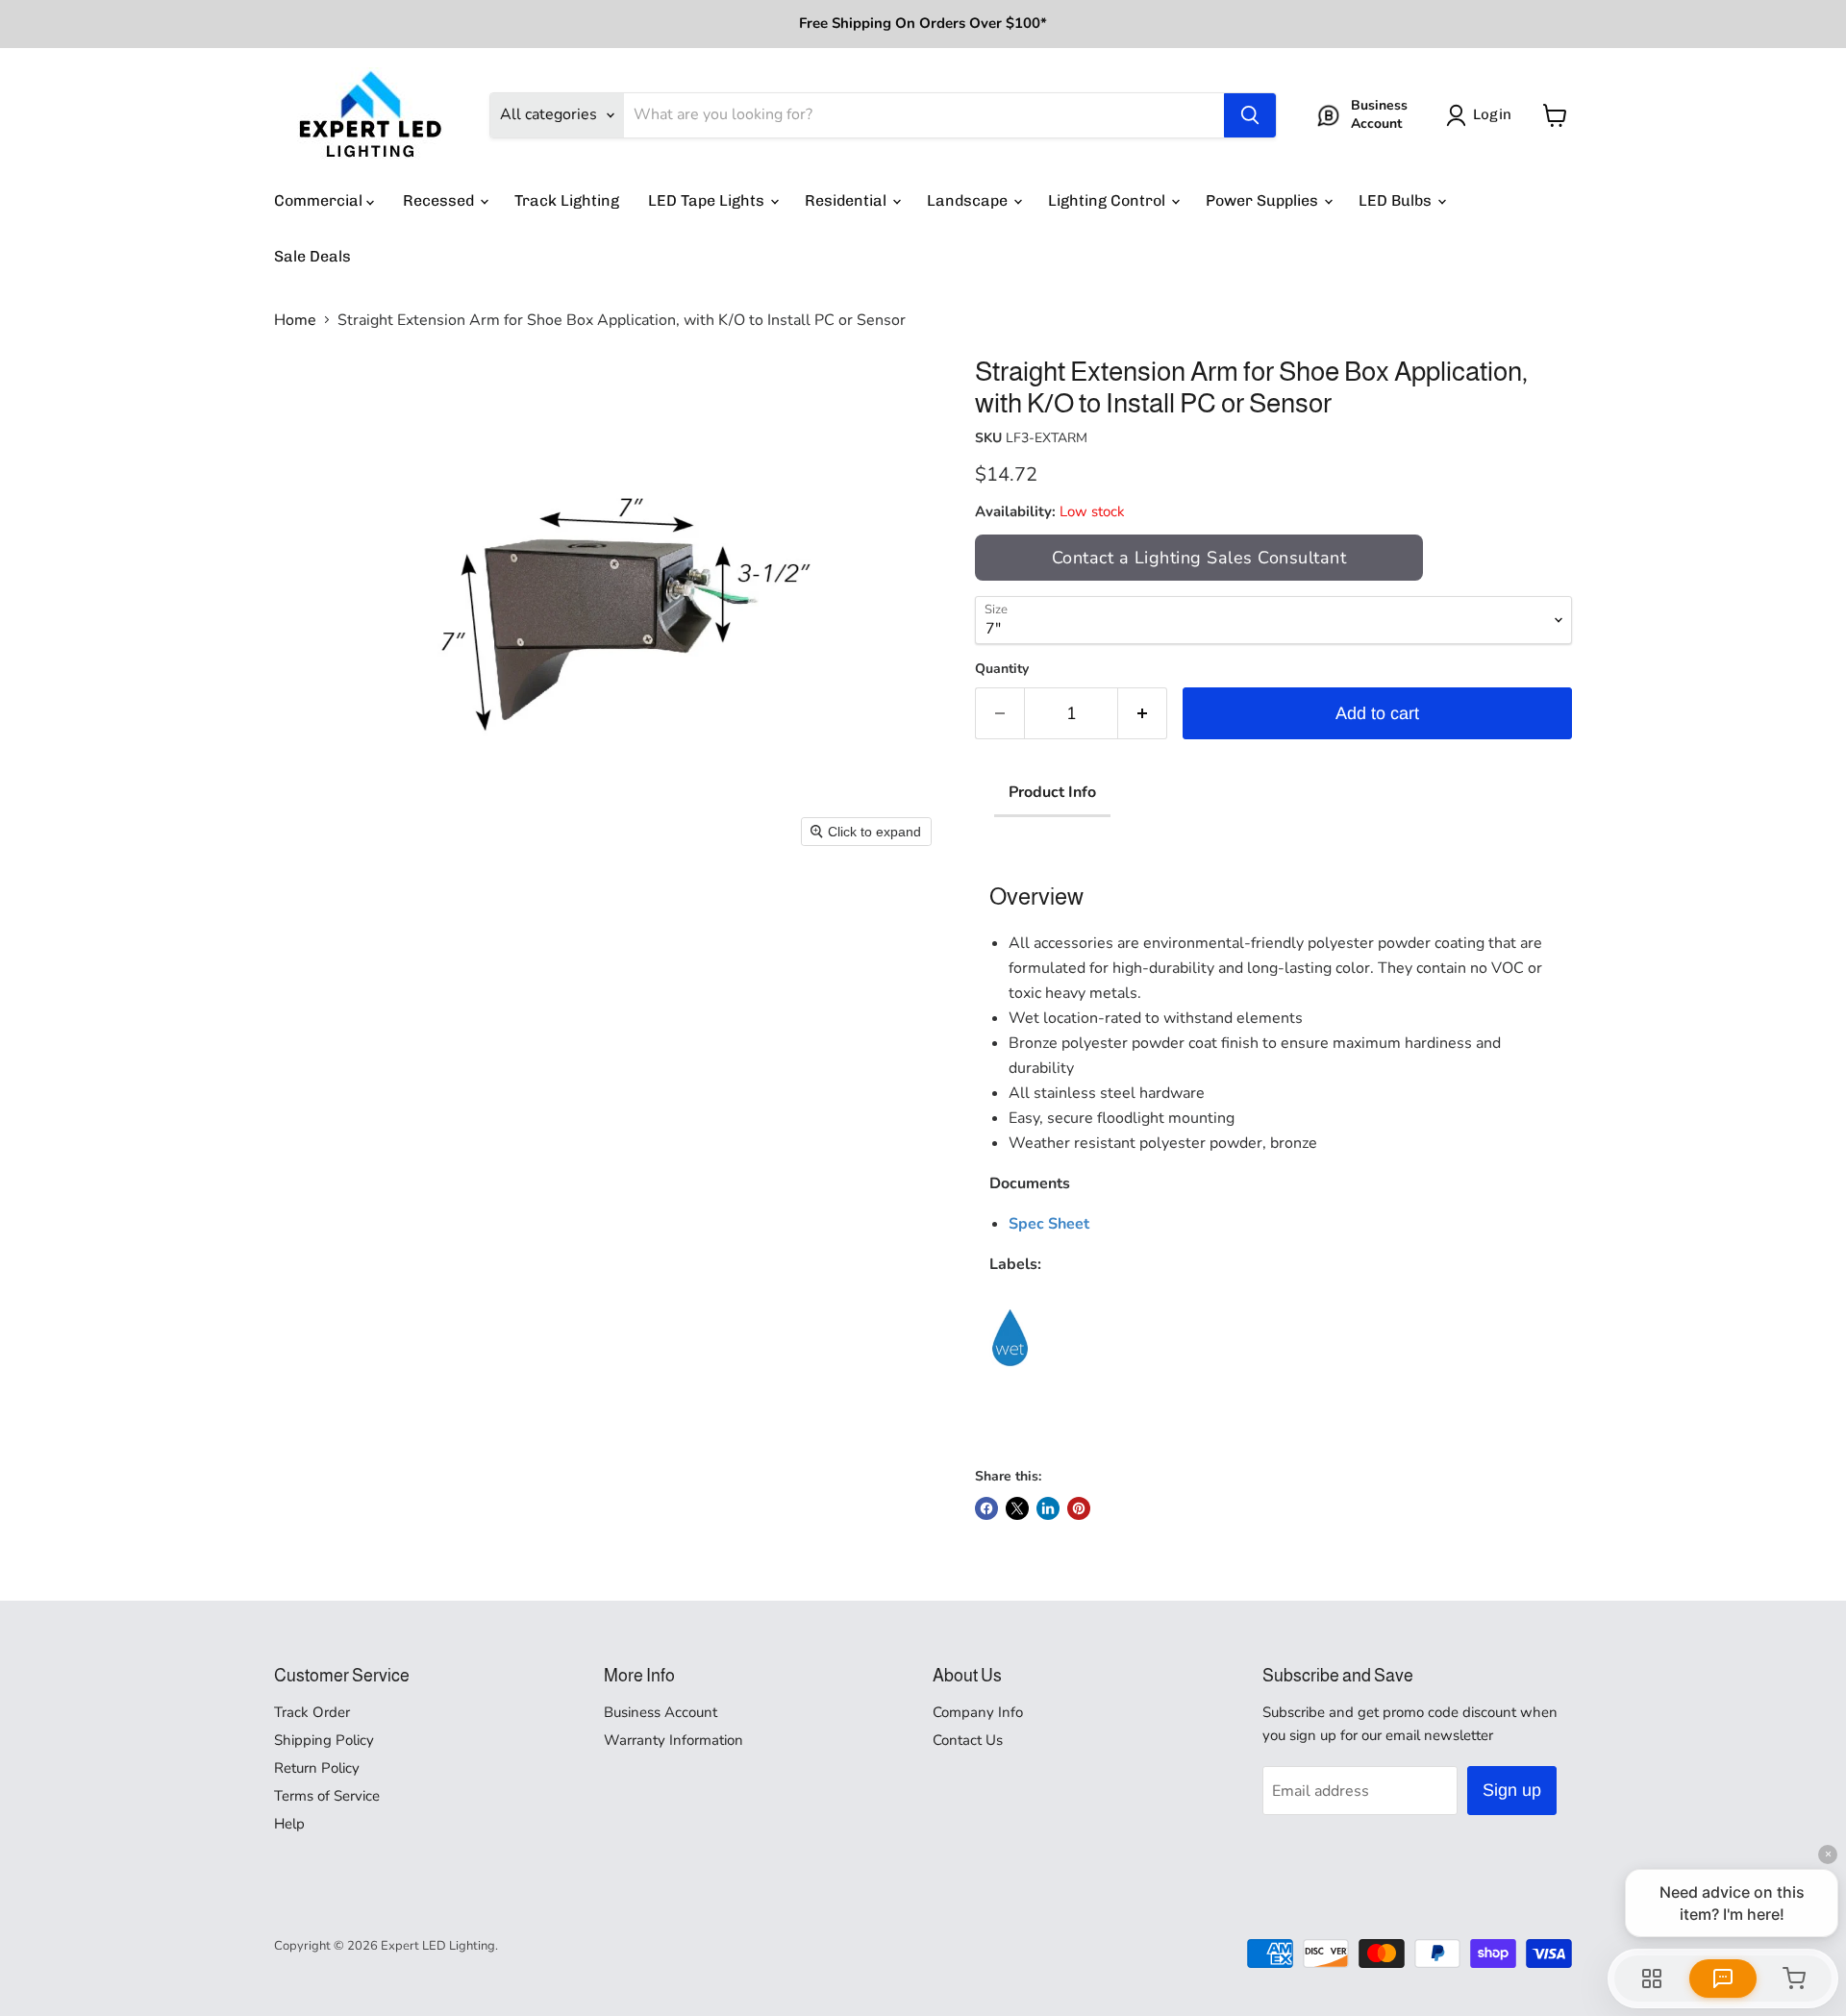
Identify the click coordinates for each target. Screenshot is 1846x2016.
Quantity (1002, 669)
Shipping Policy (324, 1740)
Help (289, 1824)
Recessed (440, 200)
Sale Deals (312, 256)
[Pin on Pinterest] (1079, 1508)
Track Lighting (567, 200)
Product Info (1052, 792)
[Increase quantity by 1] (1143, 714)
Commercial (320, 200)
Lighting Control (1109, 200)
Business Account (661, 1712)
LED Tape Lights (708, 200)
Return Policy (317, 1768)
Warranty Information (674, 1740)
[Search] (1250, 115)
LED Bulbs (1397, 200)
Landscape (969, 200)
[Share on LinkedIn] (1048, 1508)
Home (295, 320)
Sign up (1512, 1790)
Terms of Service (327, 1796)
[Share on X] (1017, 1508)
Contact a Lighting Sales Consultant (1199, 558)
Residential (848, 200)
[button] (1483, 115)
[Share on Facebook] (986, 1508)
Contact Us (968, 1740)
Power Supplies (1264, 200)
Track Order (312, 1712)
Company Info (978, 1712)
